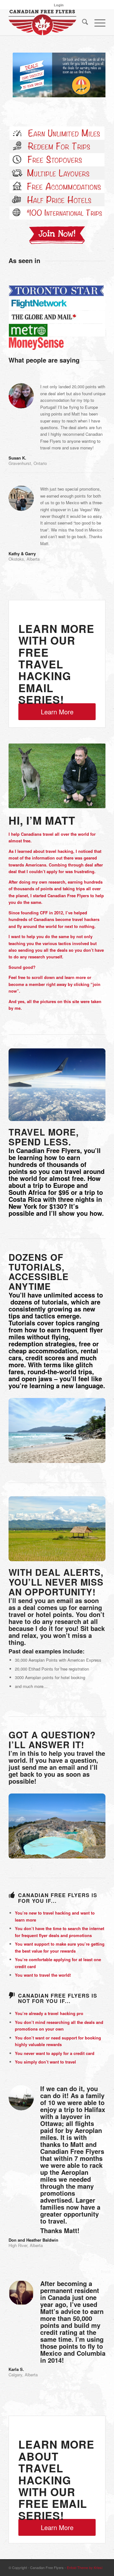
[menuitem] (59, 5)
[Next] (91, 74)
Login (59, 5)
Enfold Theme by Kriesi (85, 2567)
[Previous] (23, 74)
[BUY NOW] (57, 235)
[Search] (82, 23)
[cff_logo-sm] (47, 23)
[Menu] (97, 23)
